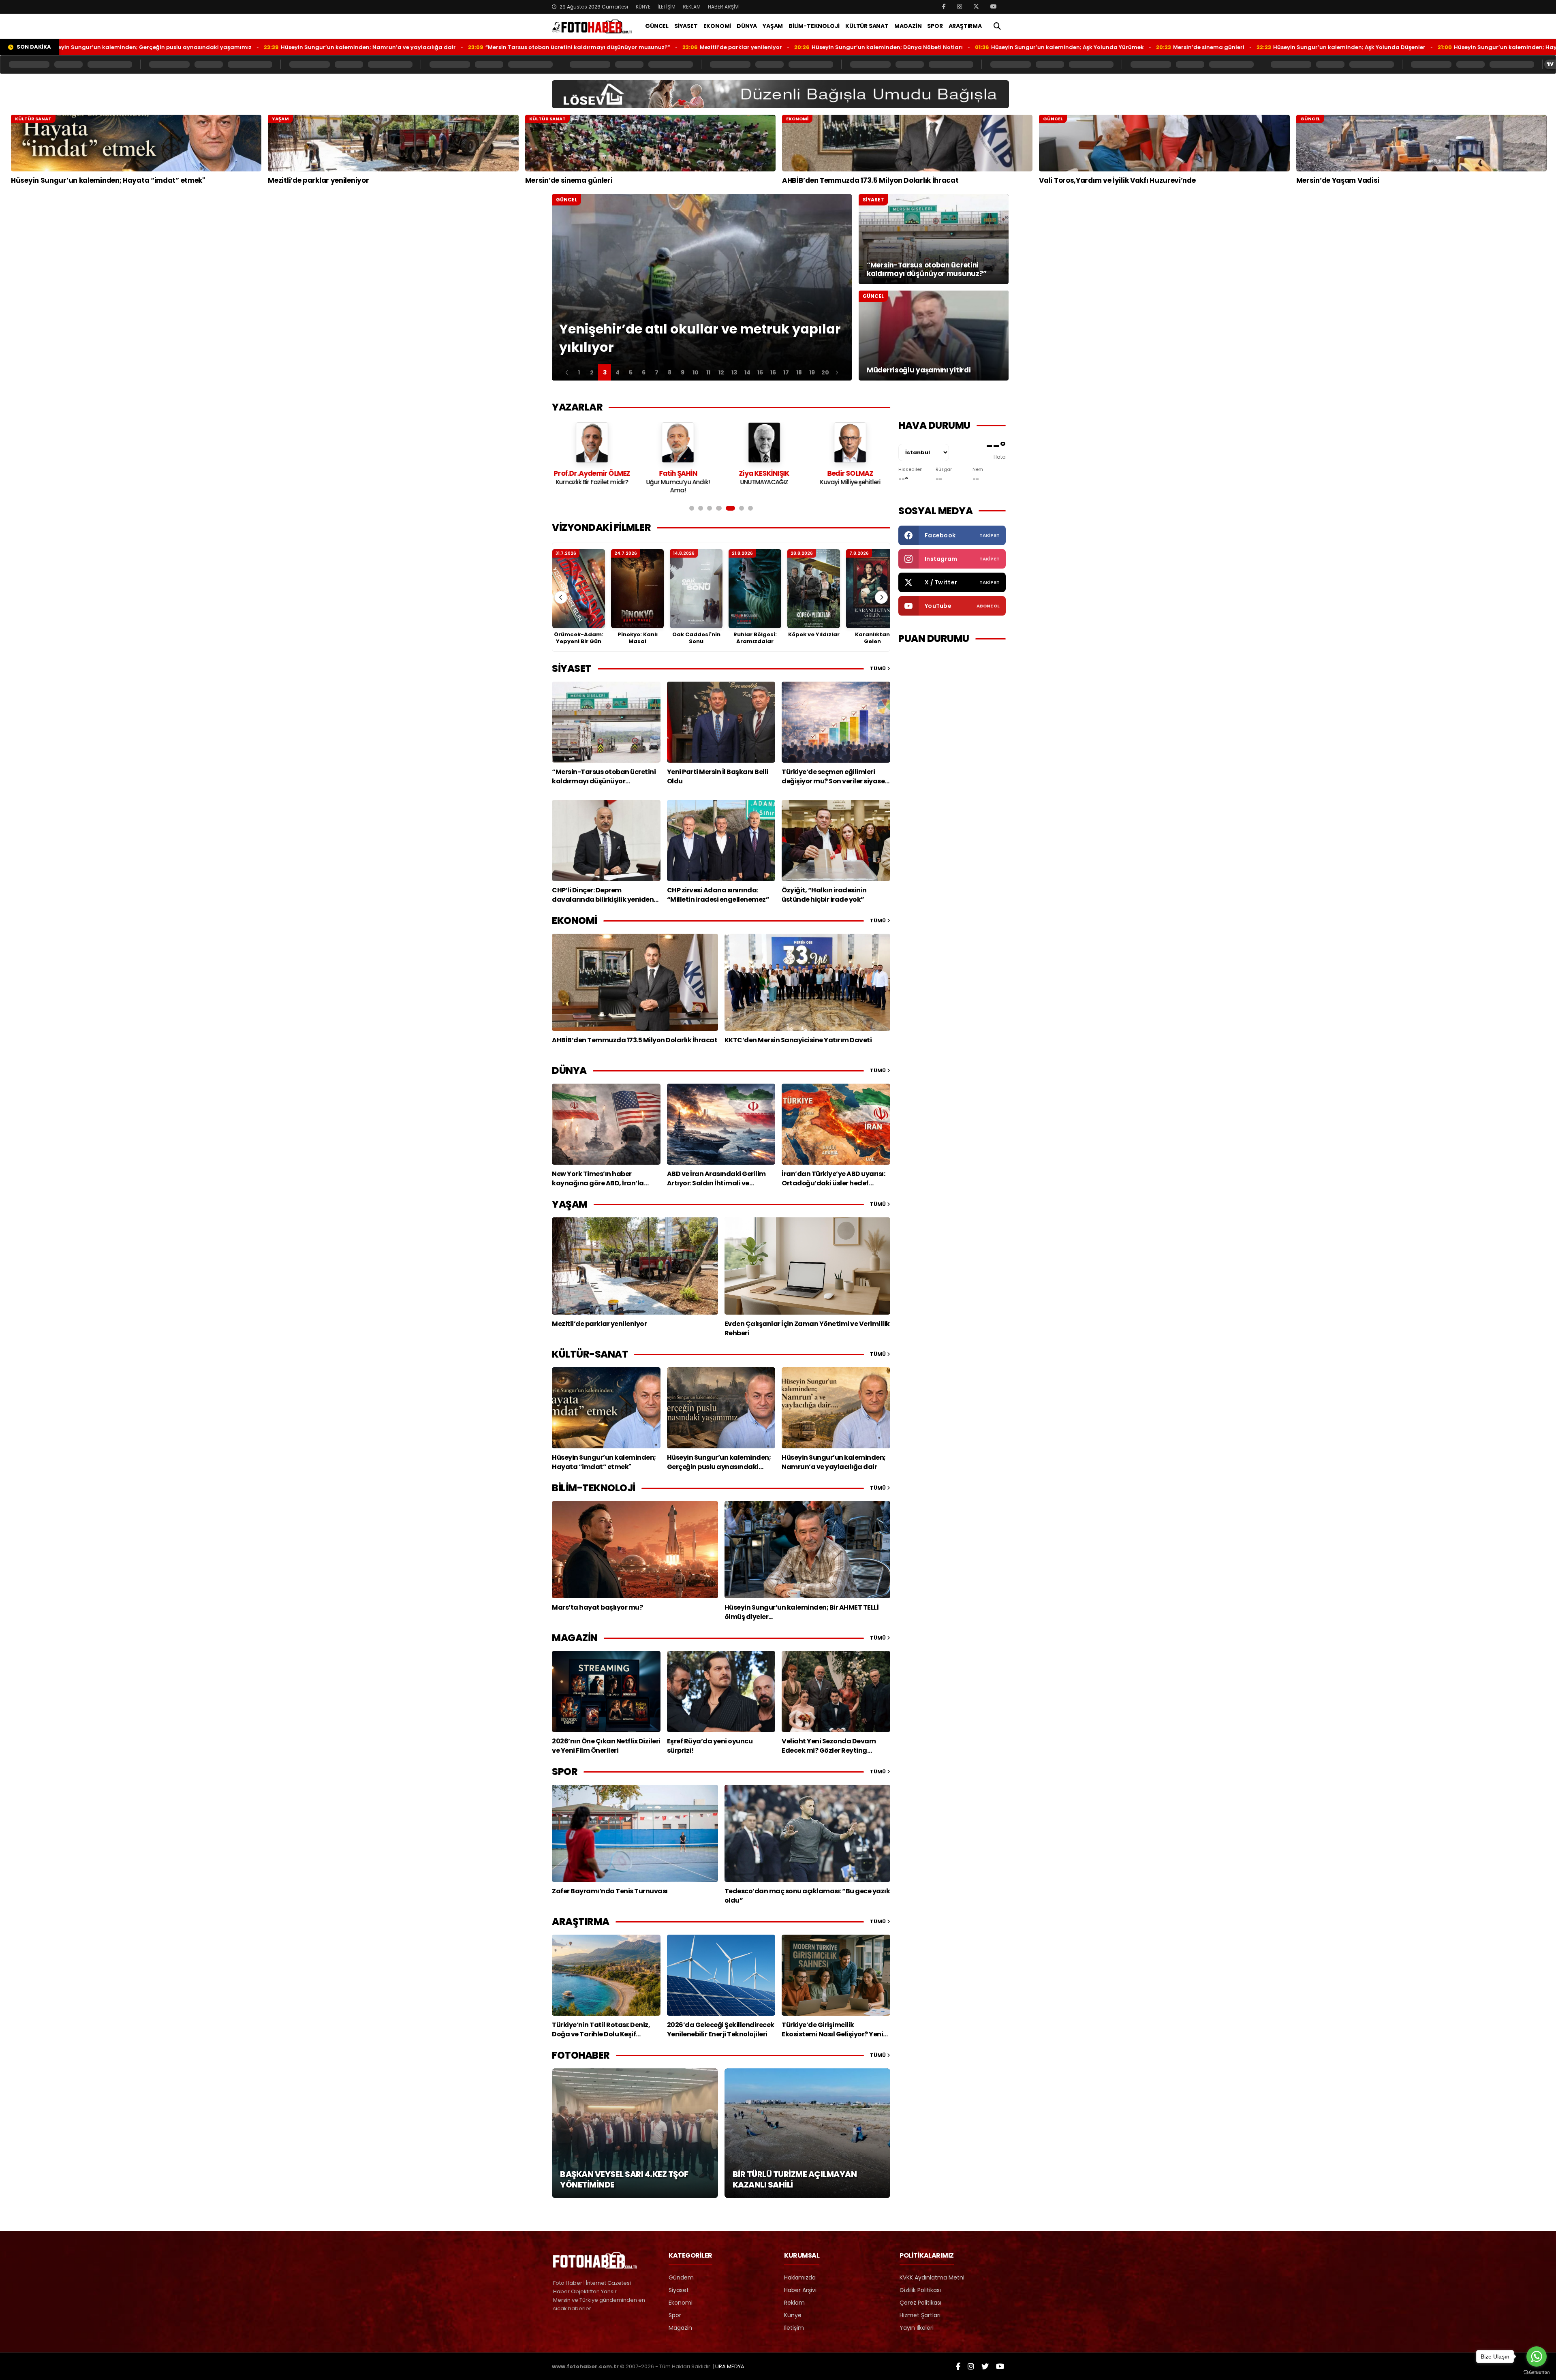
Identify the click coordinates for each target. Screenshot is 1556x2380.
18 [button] (799, 372)
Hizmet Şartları (920, 2315)
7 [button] (657, 372)
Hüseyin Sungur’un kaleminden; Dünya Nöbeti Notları (719, 47)
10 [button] (696, 372)
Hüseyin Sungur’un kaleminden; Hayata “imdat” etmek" (1365, 47)
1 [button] (579, 372)
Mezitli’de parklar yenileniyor (573, 47)
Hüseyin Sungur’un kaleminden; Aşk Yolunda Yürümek (900, 47)
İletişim (794, 2328)
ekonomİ (575, 921)
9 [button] (683, 372)
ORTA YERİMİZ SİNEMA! (850, 482)
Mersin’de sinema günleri (1041, 47)
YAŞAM (773, 26)
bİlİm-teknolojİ (594, 1488)
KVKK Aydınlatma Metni (932, 2277)
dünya (569, 1070)
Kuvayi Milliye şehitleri (678, 482)
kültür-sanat (590, 1354)
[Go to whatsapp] (1537, 2356)
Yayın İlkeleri (917, 2328)
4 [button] (618, 372)
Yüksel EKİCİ (850, 473)
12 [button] (721, 372)
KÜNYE (643, 7)
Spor (675, 2315)
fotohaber (581, 2055)
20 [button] (825, 372)
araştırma (581, 1921)
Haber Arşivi (800, 2290)
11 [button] (708, 372)
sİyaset (572, 668)
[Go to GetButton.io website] (1537, 2372)
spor (565, 1772)
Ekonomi (681, 2303)
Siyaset (679, 2290)
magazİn (575, 1638)
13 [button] (734, 372)
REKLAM (692, 7)
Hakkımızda (800, 2277)
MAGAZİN (908, 26)
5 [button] (631, 372)
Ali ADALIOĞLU (764, 473)
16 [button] (773, 372)
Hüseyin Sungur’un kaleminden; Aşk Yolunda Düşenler (1182, 47)
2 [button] (592, 372)
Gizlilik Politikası (920, 2290)
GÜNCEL (657, 26)
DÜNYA (747, 26)
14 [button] (747, 372)
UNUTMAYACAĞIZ (592, 482)
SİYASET (686, 26)
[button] (567, 372)
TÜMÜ (878, 668)
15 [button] (760, 372)
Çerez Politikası (920, 2303)
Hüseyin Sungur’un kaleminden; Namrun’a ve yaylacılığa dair (201, 47)
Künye (793, 2315)
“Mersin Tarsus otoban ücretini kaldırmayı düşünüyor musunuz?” (410, 47)
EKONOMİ (717, 26)
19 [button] (812, 372)
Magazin (680, 2328)
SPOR (935, 26)
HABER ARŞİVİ (724, 7)
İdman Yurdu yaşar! (764, 482)
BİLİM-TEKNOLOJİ (814, 26)
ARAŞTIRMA (965, 26)
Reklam (794, 2303)
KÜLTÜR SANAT (867, 26)
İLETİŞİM (667, 7)
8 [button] (670, 372)
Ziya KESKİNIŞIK (592, 473)
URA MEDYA (730, 2366)
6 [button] (644, 372)
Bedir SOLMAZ (678, 473)
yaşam (570, 1204)
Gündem (681, 2277)
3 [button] (605, 372)
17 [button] (786, 372)
